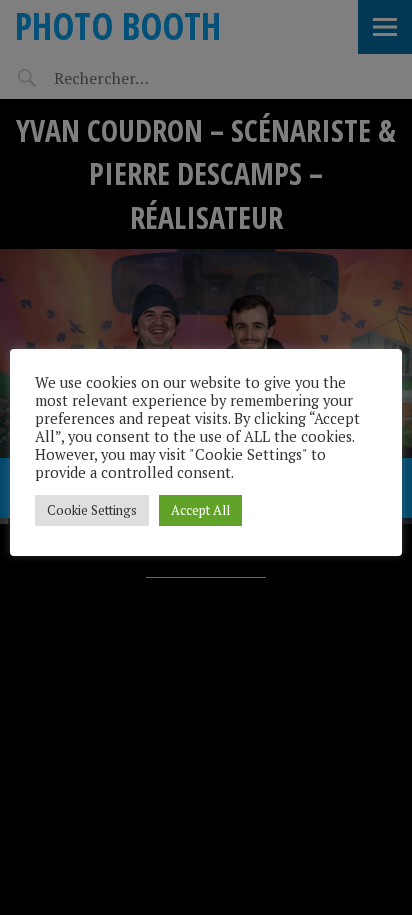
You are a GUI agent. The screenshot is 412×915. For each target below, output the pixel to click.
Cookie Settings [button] (92, 510)
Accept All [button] (200, 510)
